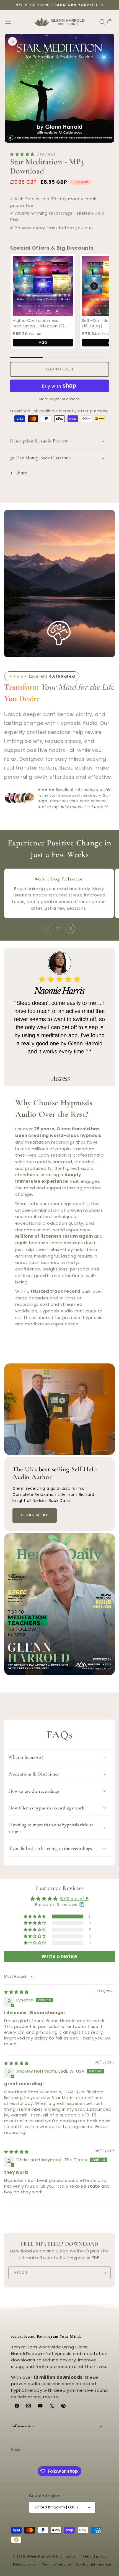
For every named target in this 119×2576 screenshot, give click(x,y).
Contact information (93, 2564)
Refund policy (95, 2556)
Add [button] (43, 342)
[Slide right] (70, 928)
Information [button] (23, 2426)
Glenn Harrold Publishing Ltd (52, 2556)
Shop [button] (16, 2449)
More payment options (60, 399)
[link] (43, 286)
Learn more (35, 1515)
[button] (8, 22)
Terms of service (56, 2564)
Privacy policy (25, 2564)
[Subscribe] (104, 2273)
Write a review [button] (59, 1956)
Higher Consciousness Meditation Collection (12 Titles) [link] (39, 323)
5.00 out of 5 (74, 1899)
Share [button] (21, 473)
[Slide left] (49, 928)
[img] (16, 1992)
